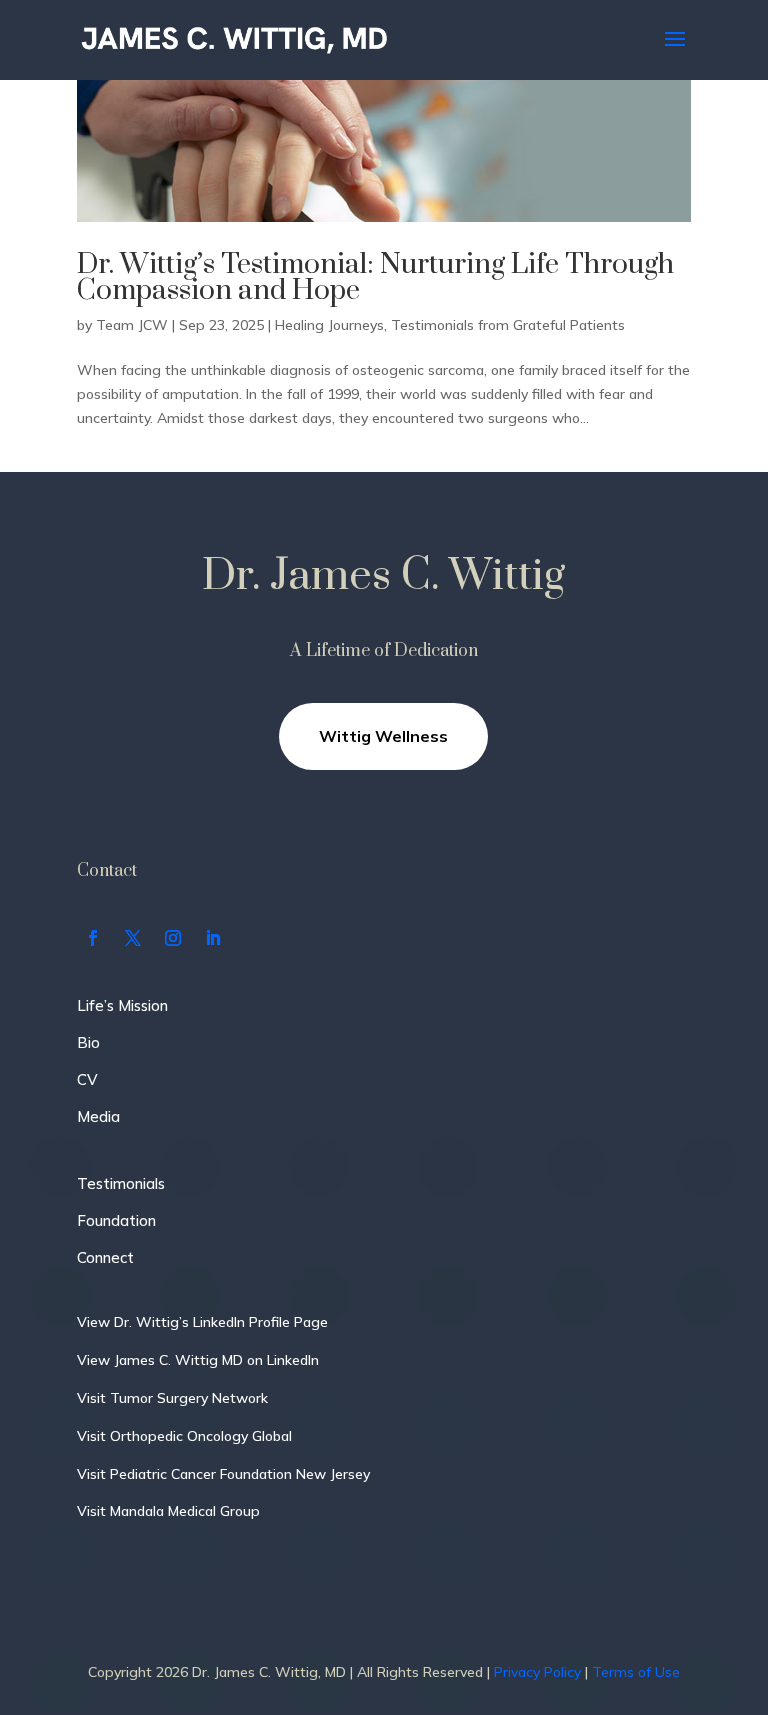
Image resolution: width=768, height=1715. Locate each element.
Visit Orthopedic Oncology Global (184, 1436)
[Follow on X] (133, 938)
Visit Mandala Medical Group (168, 1511)
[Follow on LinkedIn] (213, 938)
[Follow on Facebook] (93, 938)
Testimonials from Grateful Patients (508, 325)
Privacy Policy (537, 1672)
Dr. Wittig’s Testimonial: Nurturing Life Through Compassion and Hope (375, 277)
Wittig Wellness (383, 736)
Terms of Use (636, 1672)
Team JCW (132, 325)
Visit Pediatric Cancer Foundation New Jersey (223, 1474)
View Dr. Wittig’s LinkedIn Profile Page (202, 1322)
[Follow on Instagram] (173, 938)
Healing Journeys (329, 325)
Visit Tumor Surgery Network (172, 1398)
